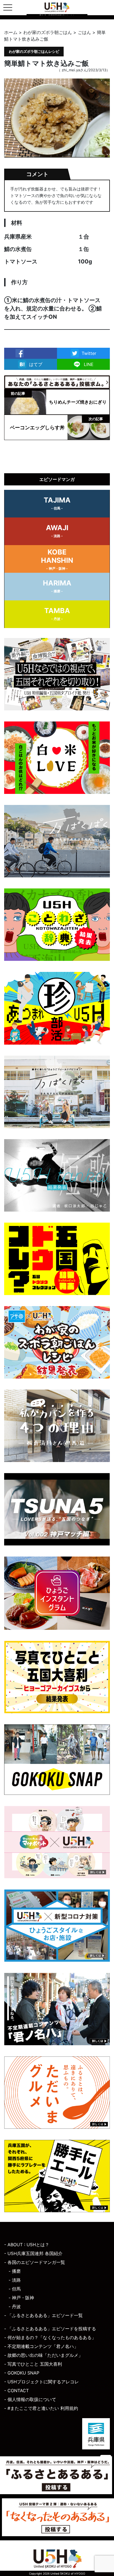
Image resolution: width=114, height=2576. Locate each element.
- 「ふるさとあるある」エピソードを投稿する (50, 2329)
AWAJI (57, 531)
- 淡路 (15, 2280)
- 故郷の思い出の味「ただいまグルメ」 (43, 2355)
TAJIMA (57, 503)
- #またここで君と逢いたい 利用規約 (41, 2408)
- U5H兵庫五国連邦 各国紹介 (33, 2253)
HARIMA (57, 586)
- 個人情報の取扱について (30, 2399)
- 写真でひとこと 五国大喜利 (33, 2364)
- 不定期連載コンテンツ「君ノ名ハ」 (41, 2346)
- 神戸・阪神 (21, 2298)
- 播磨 (15, 2271)
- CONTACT (16, 2391)
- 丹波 (15, 2306)
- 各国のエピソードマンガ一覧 (35, 2262)
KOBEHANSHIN (57, 559)
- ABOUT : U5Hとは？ (27, 2245)
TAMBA (57, 614)
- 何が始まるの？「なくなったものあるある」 (50, 2337)
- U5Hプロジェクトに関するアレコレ (42, 2382)
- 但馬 (15, 2289)
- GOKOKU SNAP (22, 2373)
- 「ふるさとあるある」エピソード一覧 (43, 2315)
